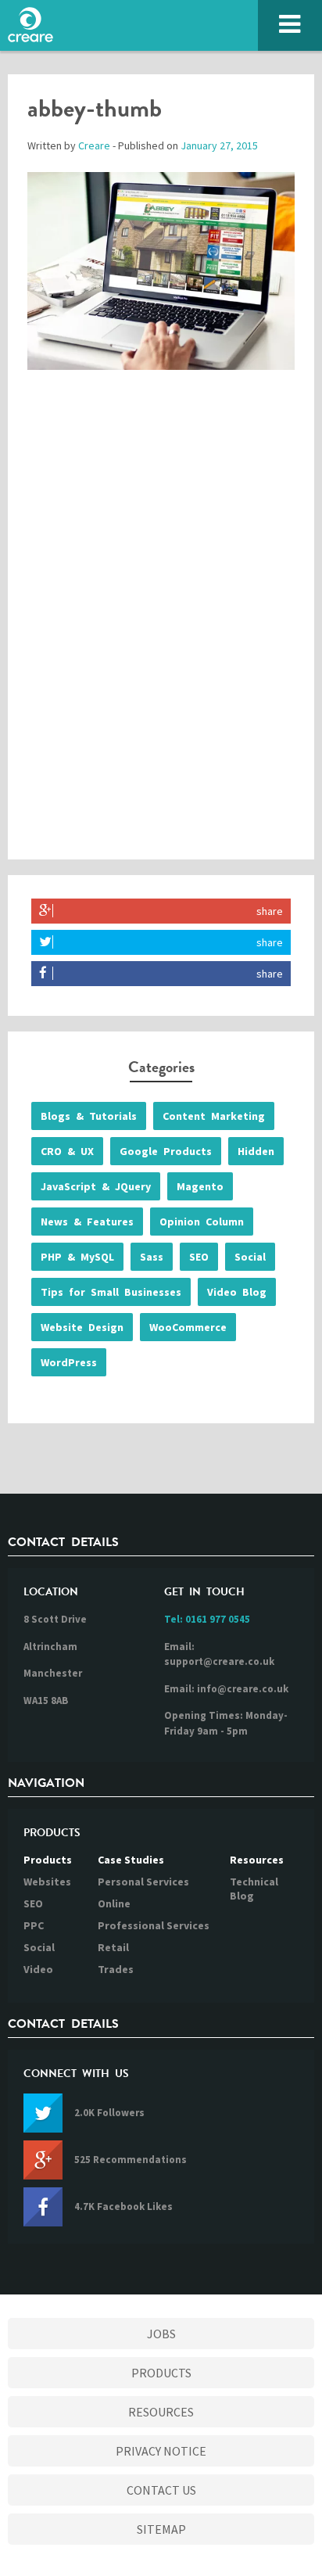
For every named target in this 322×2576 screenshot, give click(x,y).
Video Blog (237, 1292)
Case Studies (131, 1860)
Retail (113, 1947)
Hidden (256, 1151)
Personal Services (143, 1882)
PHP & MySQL (77, 1257)
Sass (152, 1257)
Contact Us (161, 2490)
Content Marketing (214, 1116)
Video (38, 1969)
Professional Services (154, 1925)
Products (48, 1860)
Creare (94, 145)
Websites (47, 1882)
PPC (34, 1925)
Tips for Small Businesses (111, 1292)
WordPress (69, 1362)
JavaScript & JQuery (96, 1186)
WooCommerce (188, 1327)
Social (250, 1257)
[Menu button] (290, 25)
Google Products (166, 1151)
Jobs (161, 2334)
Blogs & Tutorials (89, 1116)
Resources (257, 1860)
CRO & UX (67, 1151)
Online (114, 1903)
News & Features (87, 1222)
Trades (116, 1969)
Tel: (207, 1619)
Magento (200, 1186)
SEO (199, 1257)
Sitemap (161, 2529)
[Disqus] (161, 630)
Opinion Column (202, 1222)
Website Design (82, 1327)
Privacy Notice (161, 2451)
